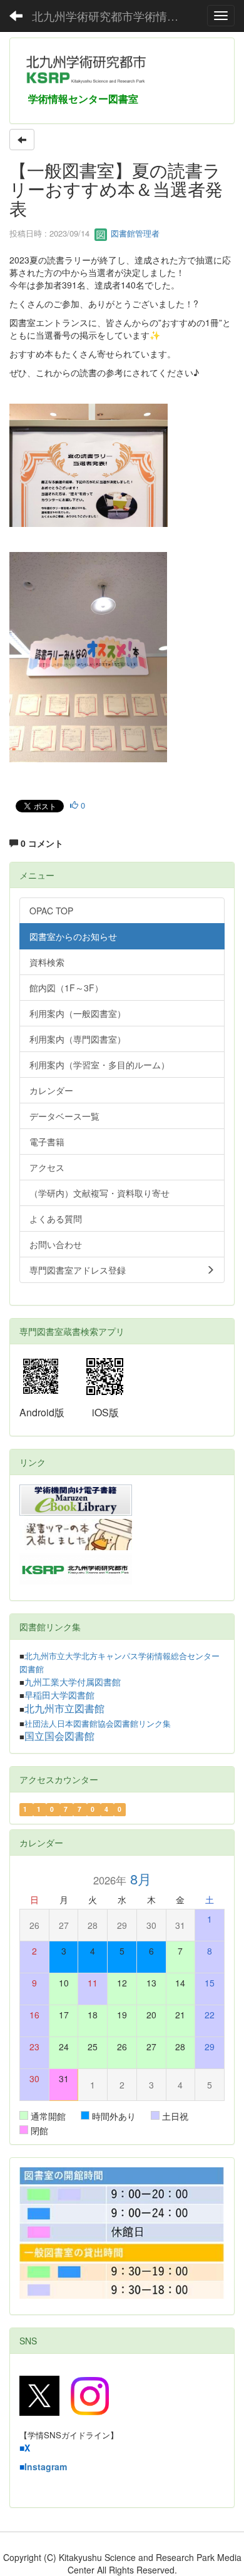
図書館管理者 (134, 233)
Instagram (46, 2466)
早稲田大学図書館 (59, 1695)
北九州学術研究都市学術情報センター (113, 16)
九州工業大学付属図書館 (73, 1682)
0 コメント (41, 843)
